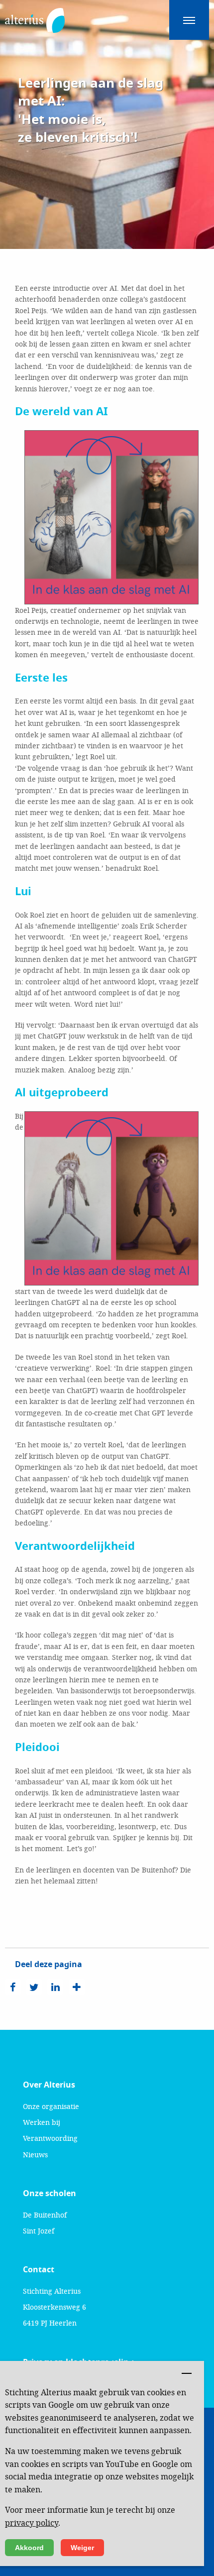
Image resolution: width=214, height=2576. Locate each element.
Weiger (82, 2548)
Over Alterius (49, 2085)
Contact (39, 2270)
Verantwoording (50, 2138)
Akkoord (29, 2548)
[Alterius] (35, 15)
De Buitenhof (45, 2215)
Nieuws (35, 2155)
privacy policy (32, 2522)
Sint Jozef (39, 2231)
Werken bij (42, 2122)
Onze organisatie (51, 2106)
